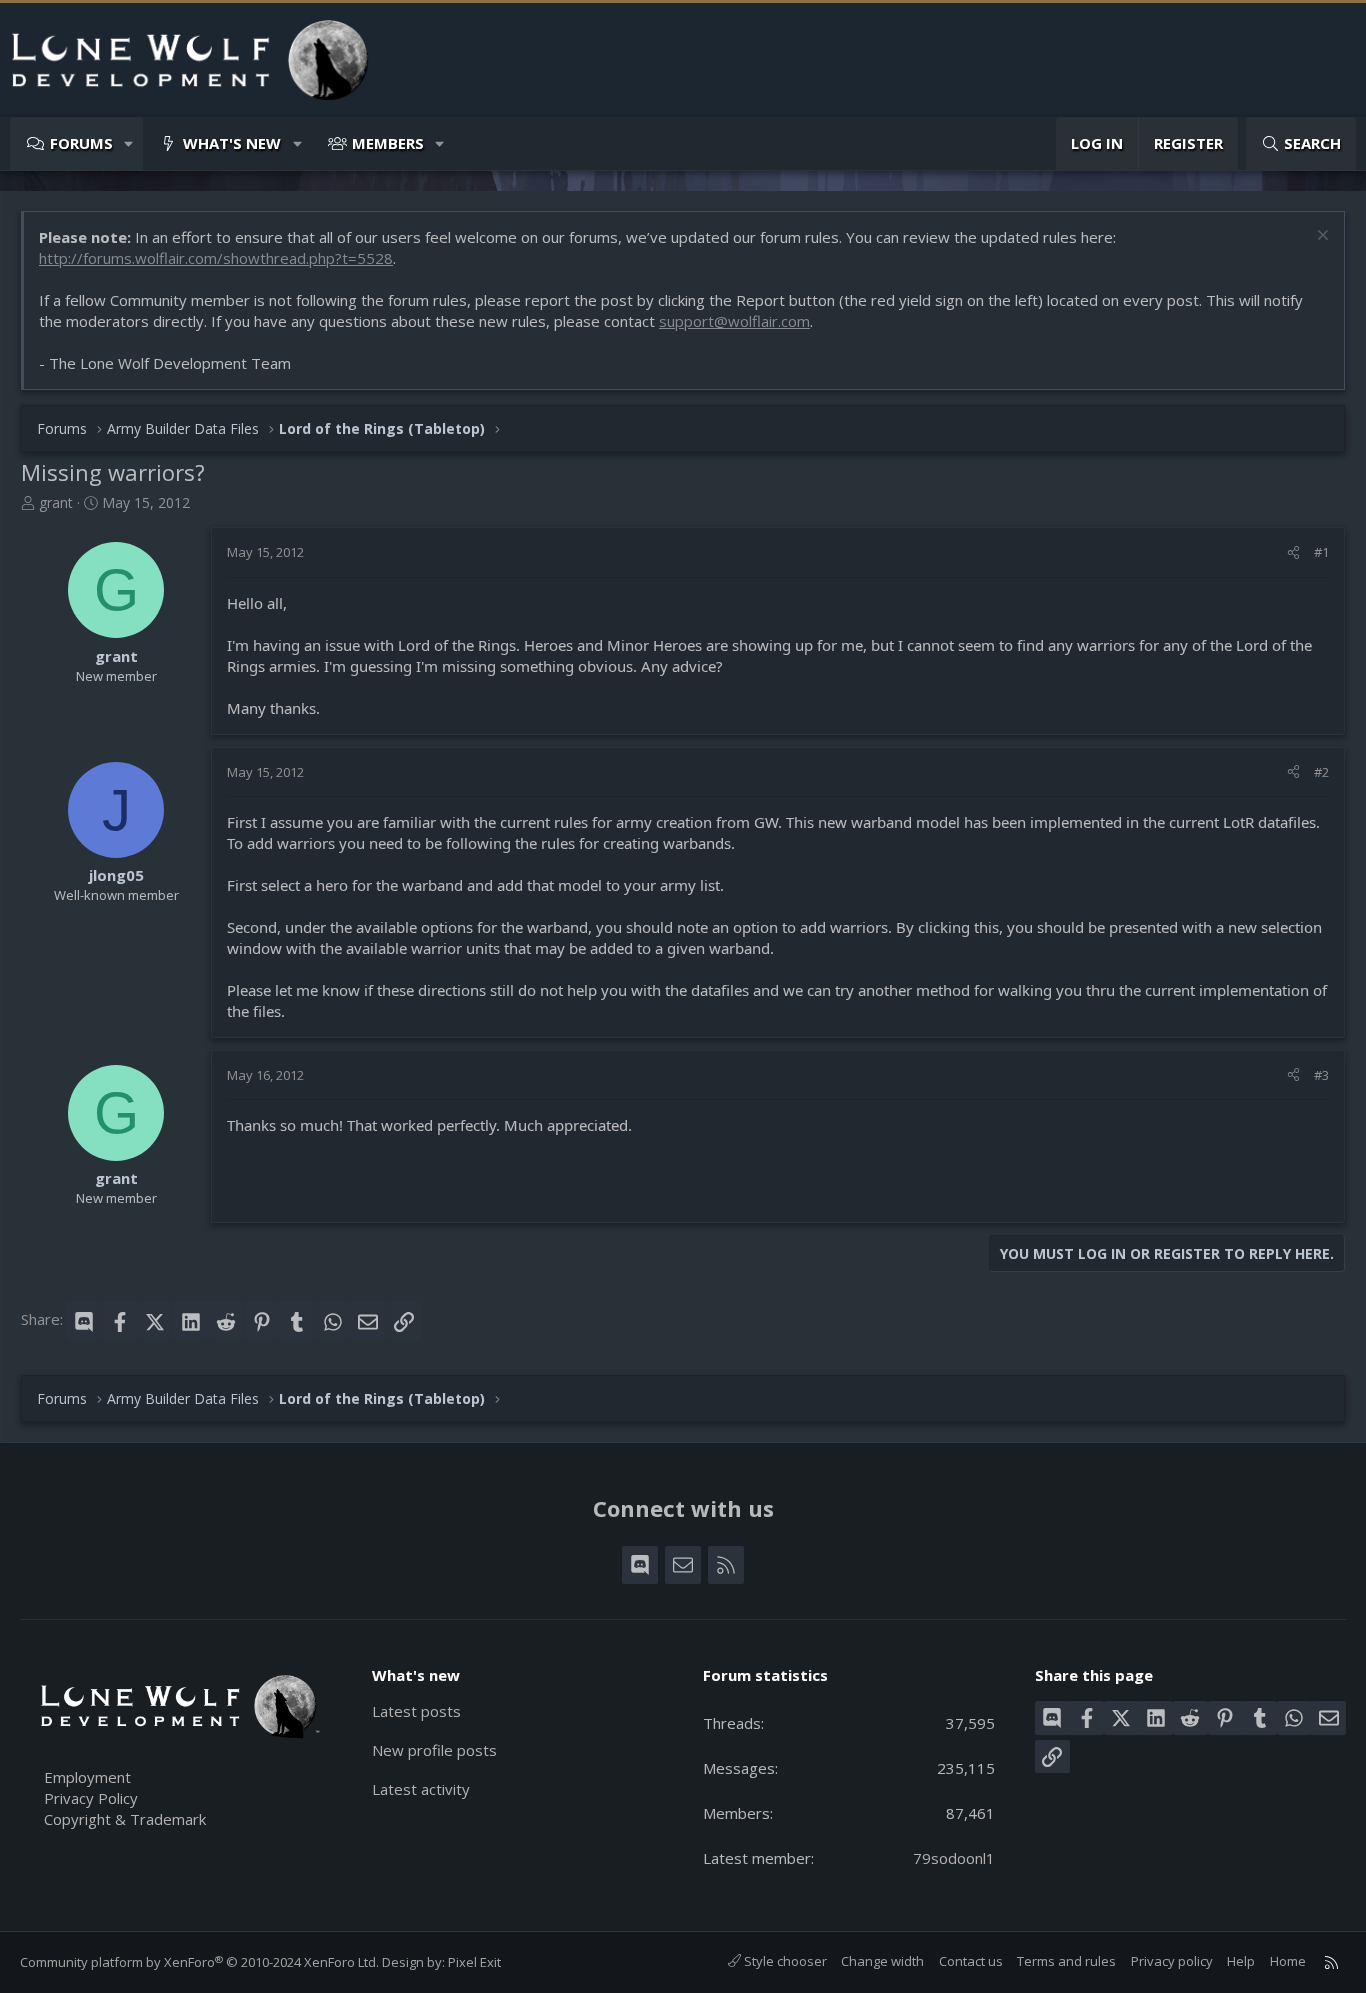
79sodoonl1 (954, 1858)
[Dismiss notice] (1320, 237)
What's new (232, 143)
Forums (81, 143)
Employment (87, 1777)
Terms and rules (1066, 1961)
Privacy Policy (91, 1798)
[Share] (1293, 552)
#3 (1321, 1075)
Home (1288, 1961)
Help (1241, 1961)
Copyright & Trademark (125, 1819)
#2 (1321, 772)
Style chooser (784, 1961)
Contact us (971, 1961)
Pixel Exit (474, 1962)
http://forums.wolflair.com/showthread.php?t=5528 (216, 258)
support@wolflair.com (734, 321)
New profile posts (434, 1750)
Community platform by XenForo (199, 1962)
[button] (129, 143)
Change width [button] (882, 1961)
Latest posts (416, 1711)
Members (388, 143)
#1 (1321, 552)
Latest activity (421, 1789)
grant (56, 502)
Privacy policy (1172, 1961)
